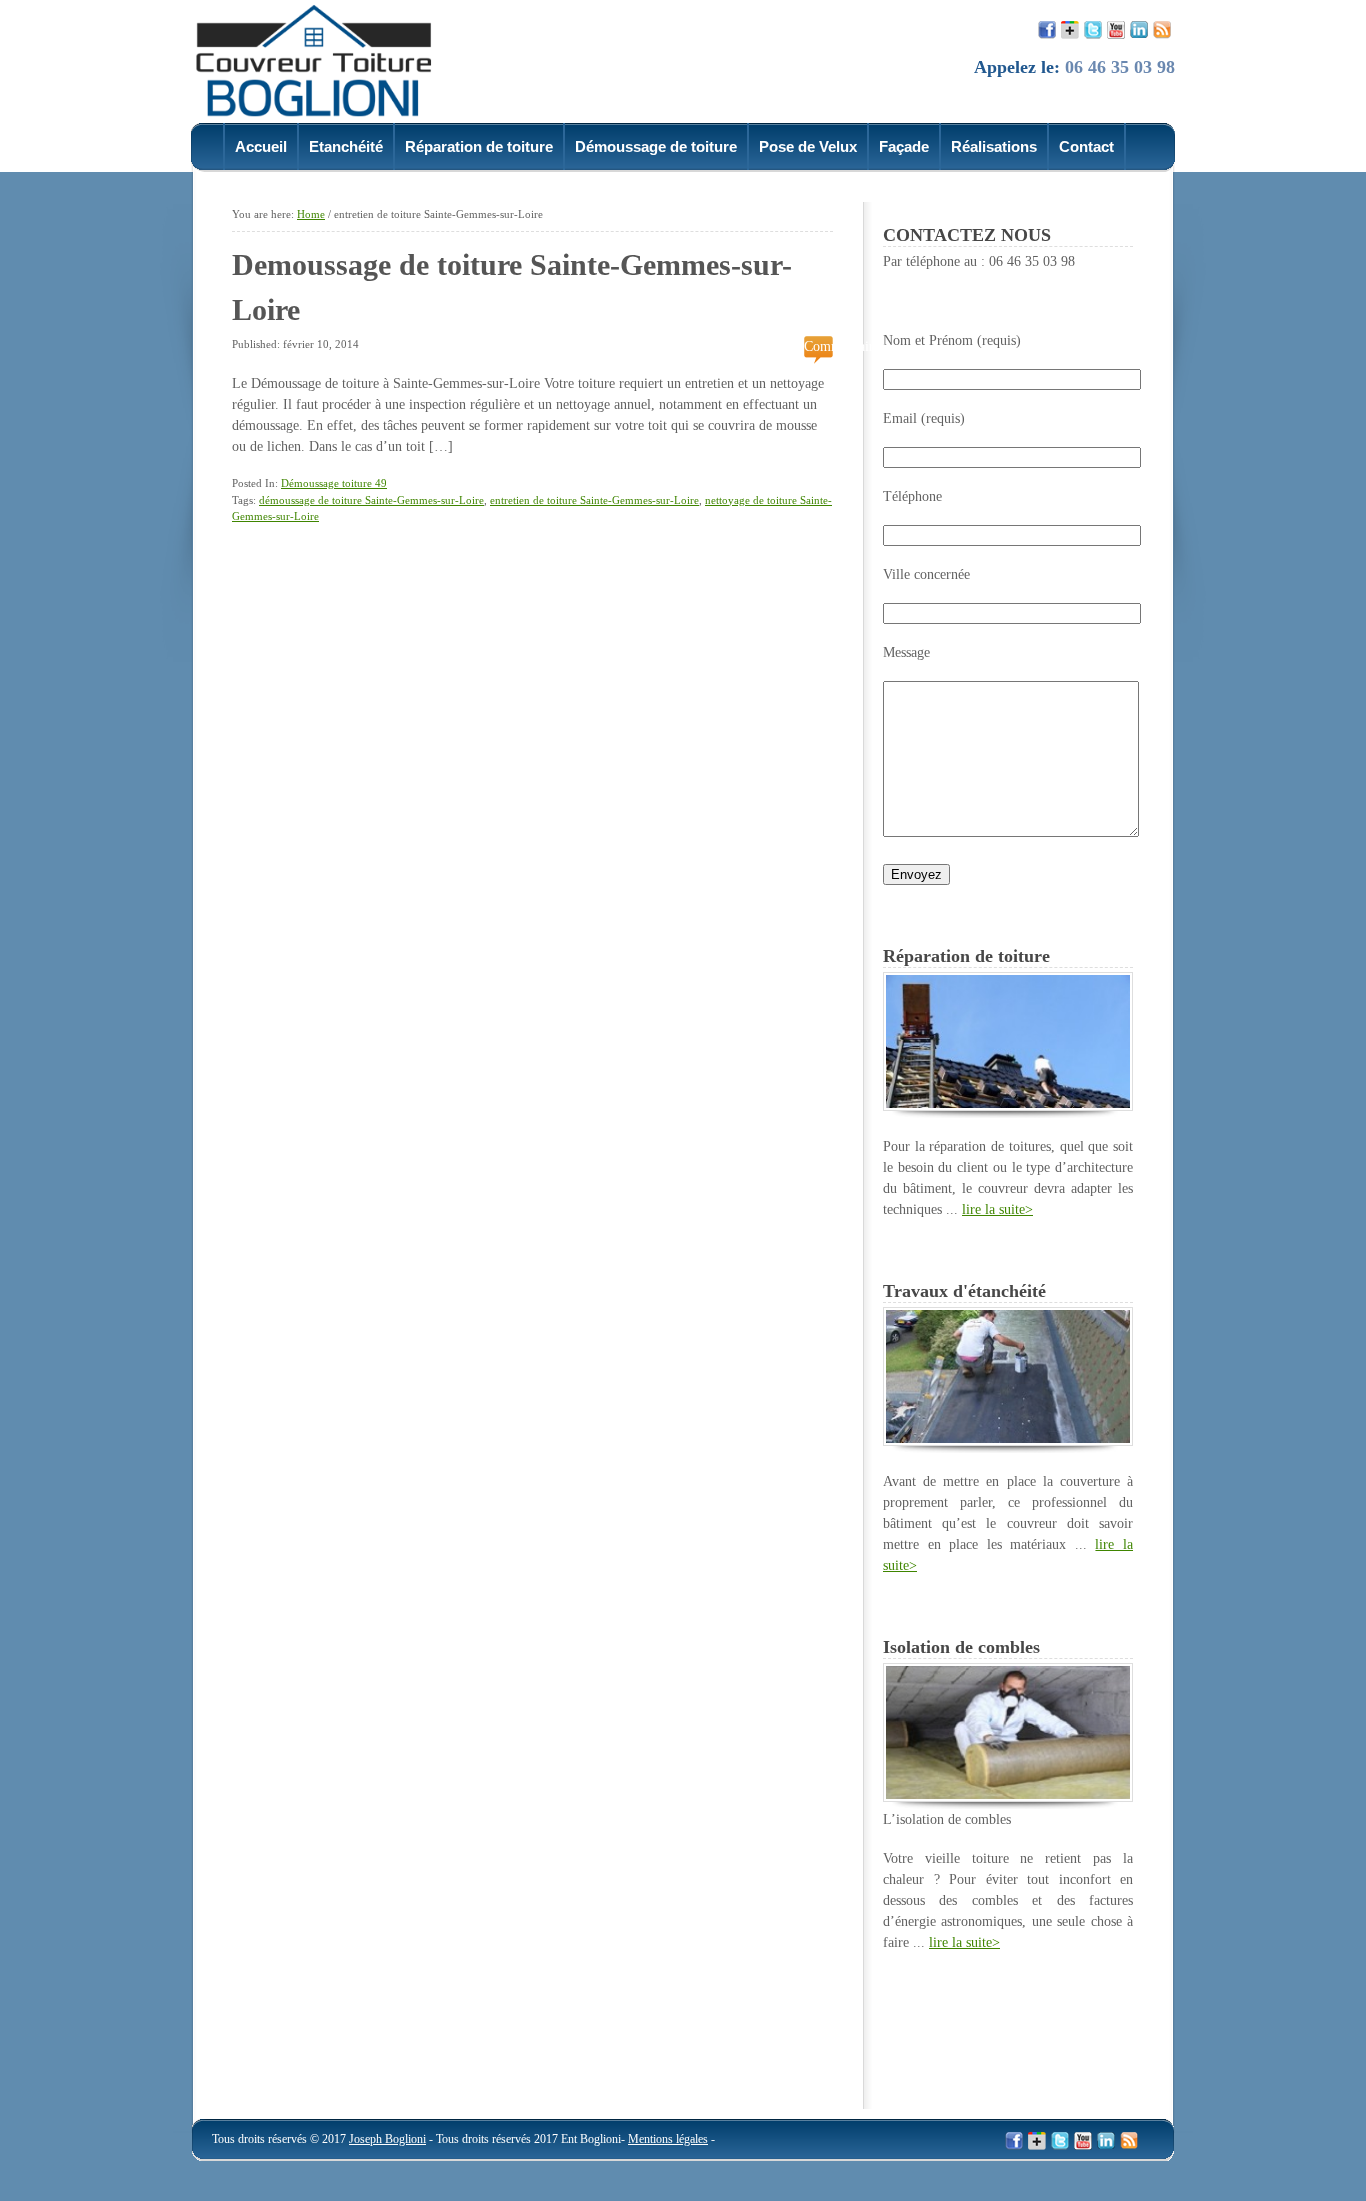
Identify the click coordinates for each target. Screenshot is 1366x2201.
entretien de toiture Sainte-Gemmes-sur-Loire (594, 500)
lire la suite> (997, 1209)
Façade (904, 146)
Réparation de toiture (479, 146)
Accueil (261, 146)
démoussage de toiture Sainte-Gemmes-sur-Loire (371, 500)
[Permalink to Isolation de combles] (1008, 1797)
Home (311, 214)
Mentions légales (668, 2139)
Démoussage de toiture (656, 146)
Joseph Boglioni (387, 2139)
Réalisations (994, 146)
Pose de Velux (808, 146)
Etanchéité (346, 146)
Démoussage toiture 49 (334, 483)
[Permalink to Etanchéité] (1008, 1441)
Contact (1086, 146)
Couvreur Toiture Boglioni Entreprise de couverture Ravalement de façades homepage (326, 59)
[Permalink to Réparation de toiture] (1008, 1106)
